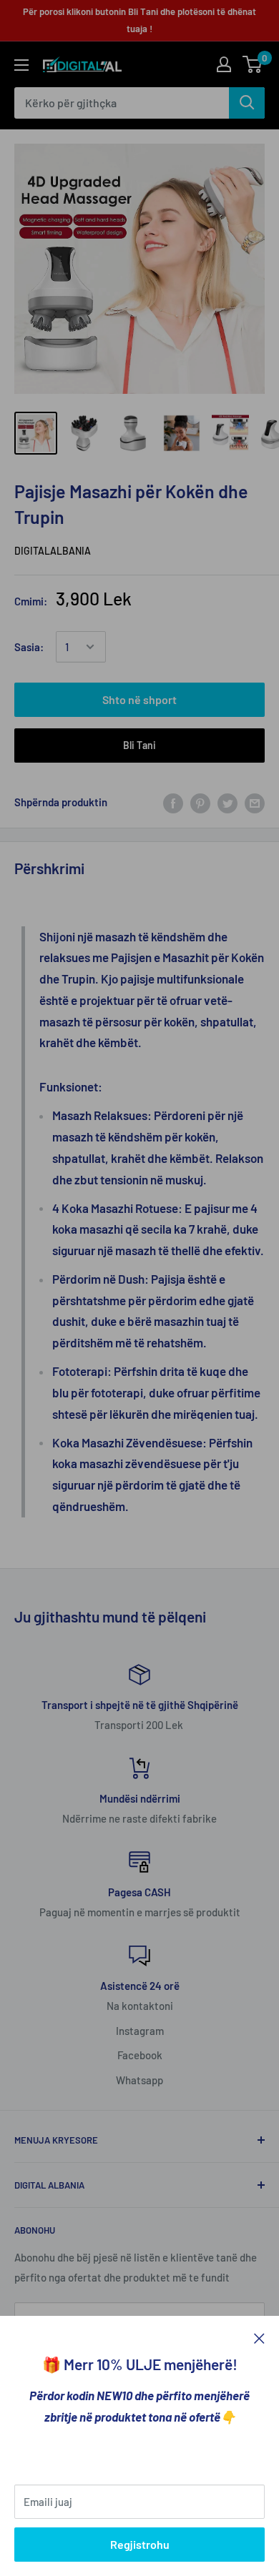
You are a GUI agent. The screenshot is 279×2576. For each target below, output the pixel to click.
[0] (253, 64)
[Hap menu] (21, 65)
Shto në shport (139, 699)
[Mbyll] (259, 2337)
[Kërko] (247, 103)
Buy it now (139, 745)
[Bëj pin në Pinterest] (200, 802)
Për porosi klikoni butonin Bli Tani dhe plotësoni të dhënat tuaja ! (139, 20)
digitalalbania (53, 551)
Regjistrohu (140, 2544)
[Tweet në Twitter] (227, 802)
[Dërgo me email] (255, 802)
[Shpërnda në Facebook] (173, 802)
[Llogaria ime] (224, 64)
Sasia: (29, 647)
